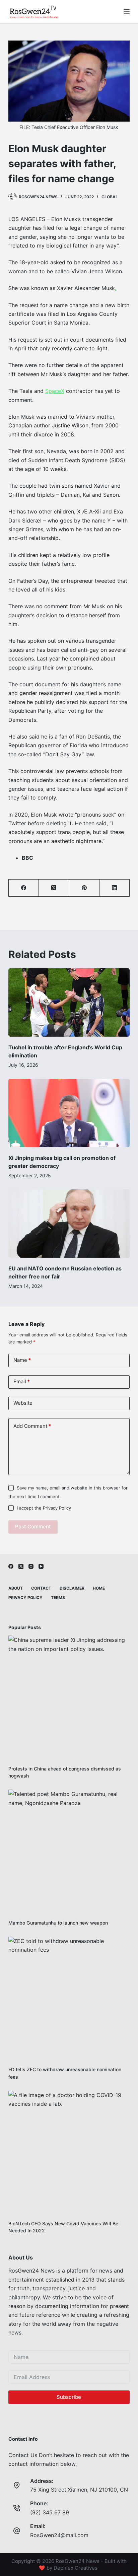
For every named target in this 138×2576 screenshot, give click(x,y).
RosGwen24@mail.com (59, 2535)
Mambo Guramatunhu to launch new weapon (58, 1923)
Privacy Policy (57, 1508)
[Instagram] (31, 1566)
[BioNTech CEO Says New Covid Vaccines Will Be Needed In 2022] (69, 2151)
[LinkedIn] (115, 888)
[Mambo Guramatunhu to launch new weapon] (69, 1850)
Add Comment (32, 1426)
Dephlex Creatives (76, 2568)
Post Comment (33, 1526)
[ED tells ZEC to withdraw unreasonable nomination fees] (69, 1997)
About (16, 1588)
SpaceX (55, 391)
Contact (41, 1588)
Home (99, 1588)
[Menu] (127, 12)
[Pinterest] (84, 888)
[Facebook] (24, 888)
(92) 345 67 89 (50, 2512)
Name (22, 1360)
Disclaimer (72, 1588)
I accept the (44, 1508)
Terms (58, 1597)
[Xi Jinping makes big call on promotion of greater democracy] (69, 1113)
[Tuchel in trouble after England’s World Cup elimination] (69, 1002)
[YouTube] (41, 1566)
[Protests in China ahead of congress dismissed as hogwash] (69, 1696)
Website (23, 1403)
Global (110, 197)
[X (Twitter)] (54, 888)
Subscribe (69, 2397)
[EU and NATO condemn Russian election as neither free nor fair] (69, 1224)
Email (22, 1381)
